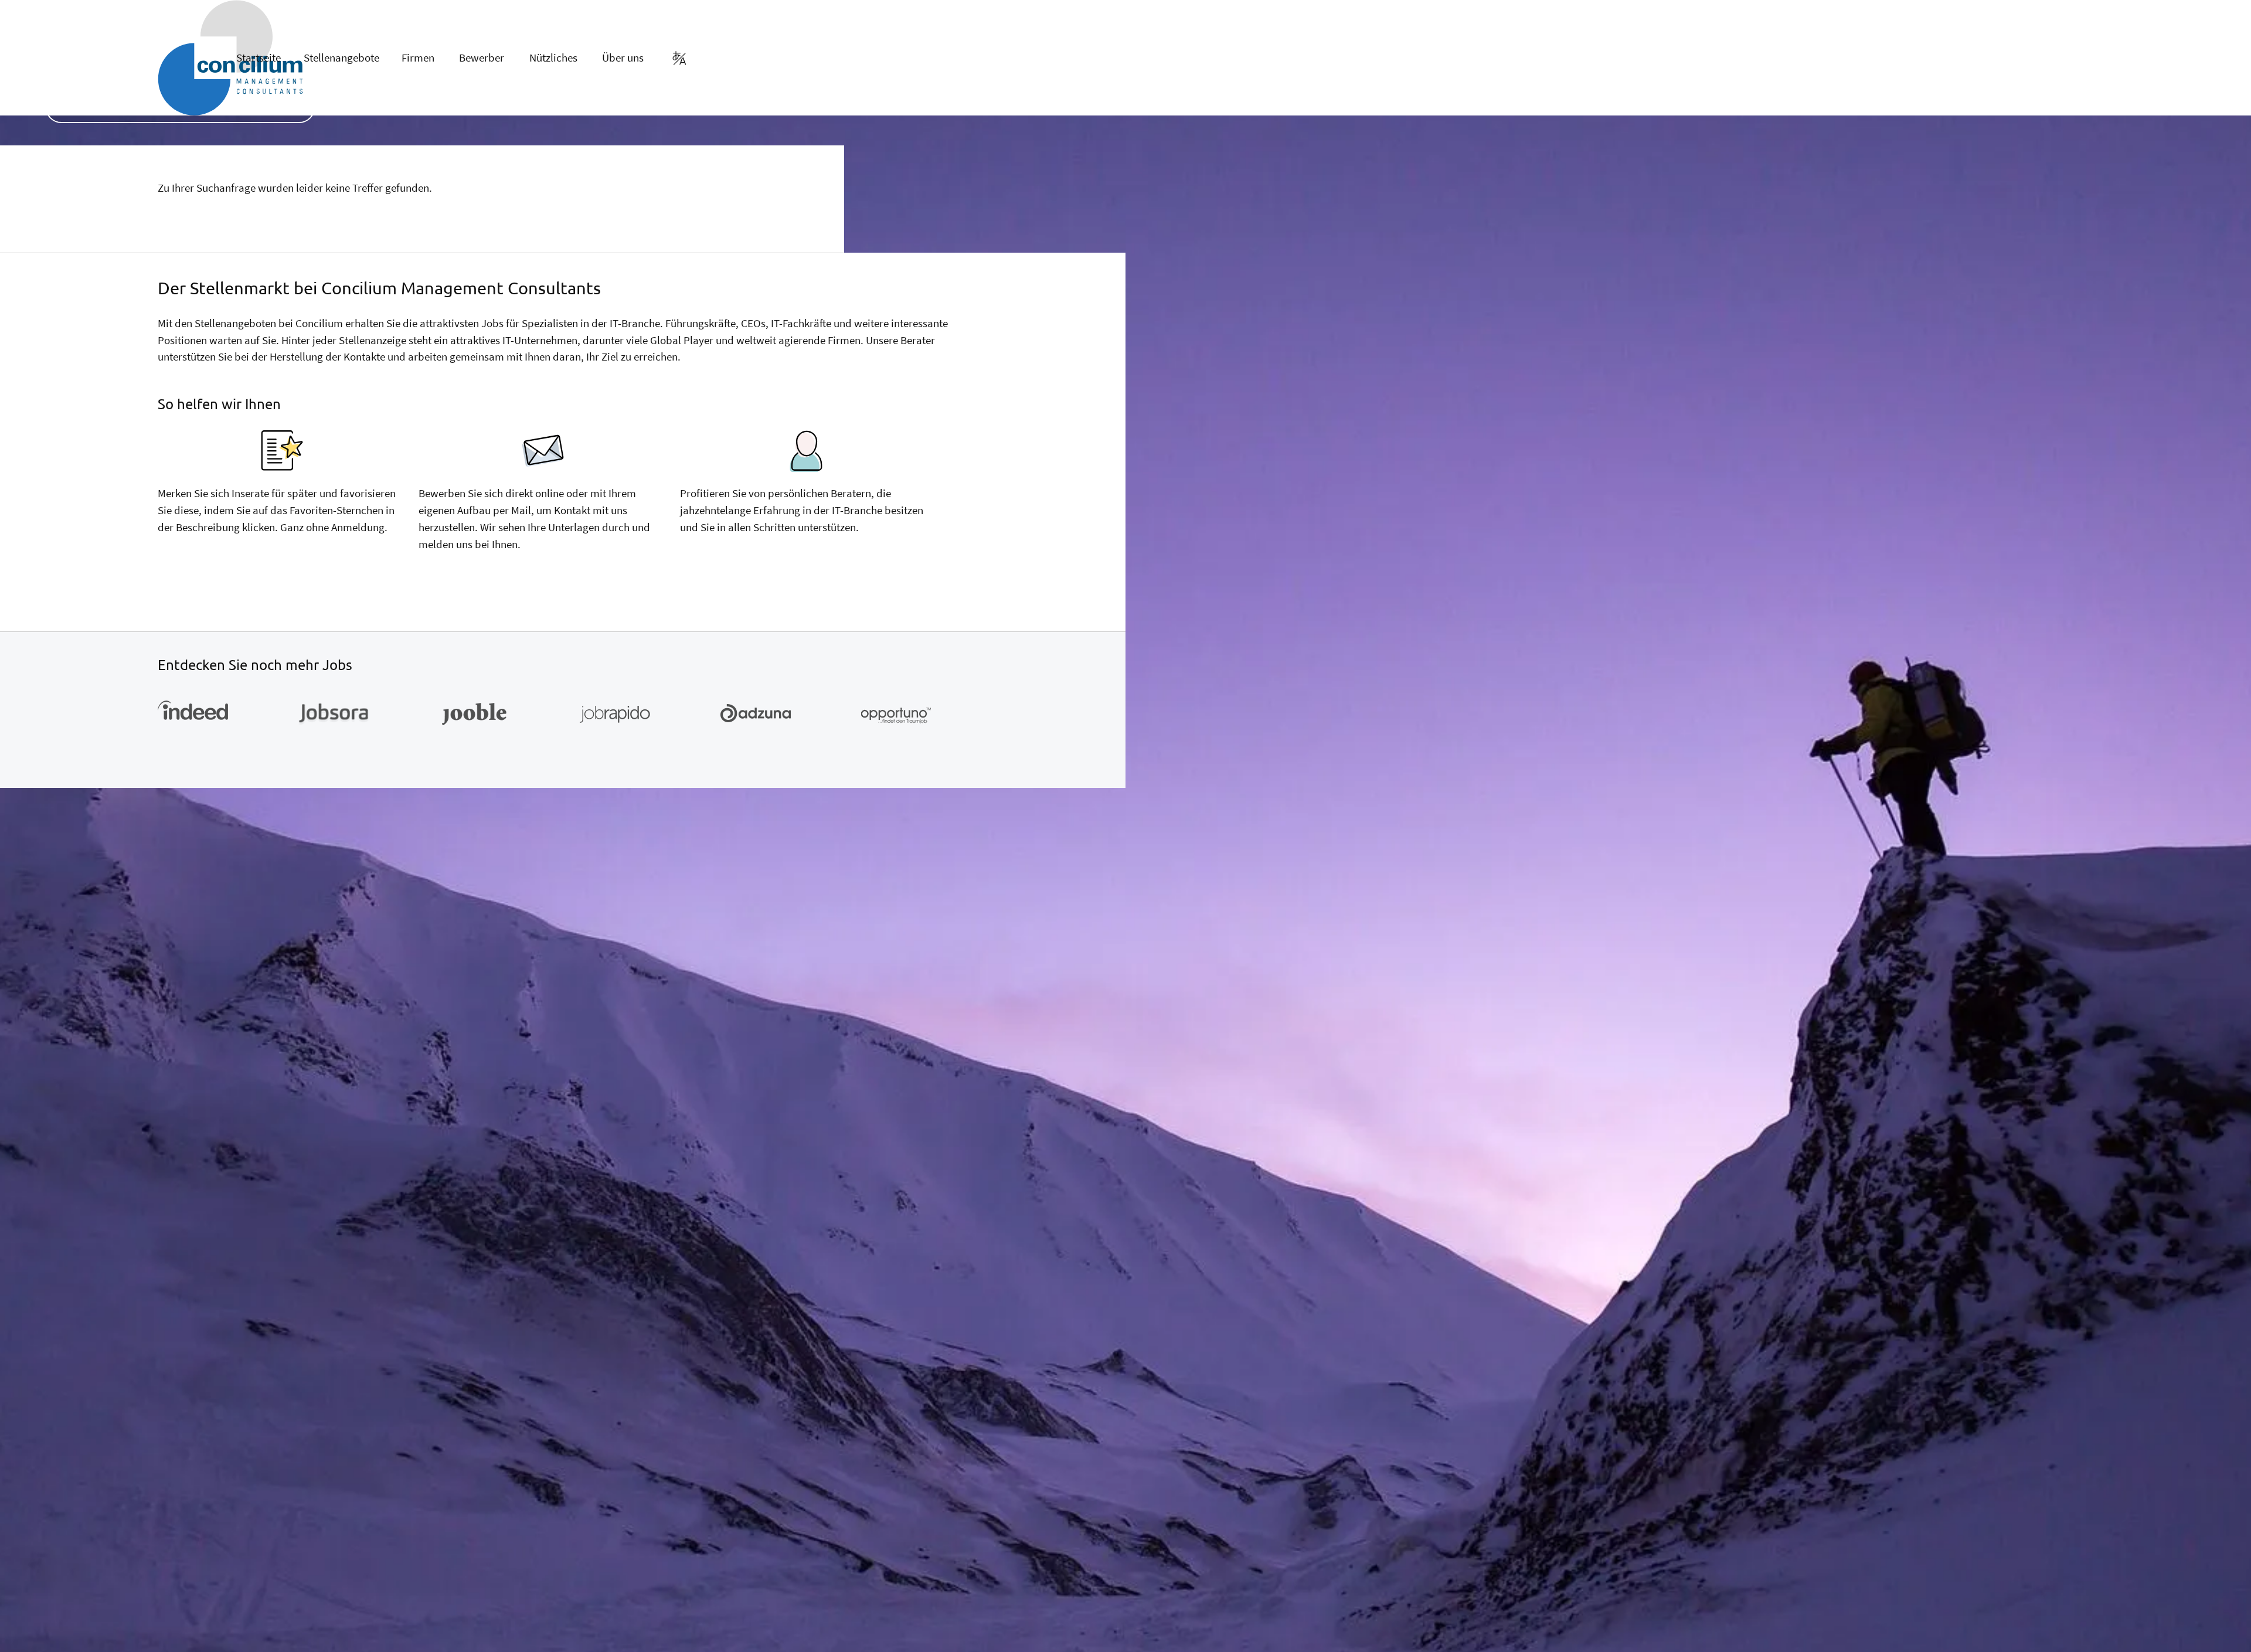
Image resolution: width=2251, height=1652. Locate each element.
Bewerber (482, 57)
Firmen (418, 57)
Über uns (623, 57)
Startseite (259, 57)
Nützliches (553, 57)
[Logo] (175, 58)
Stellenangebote (341, 57)
